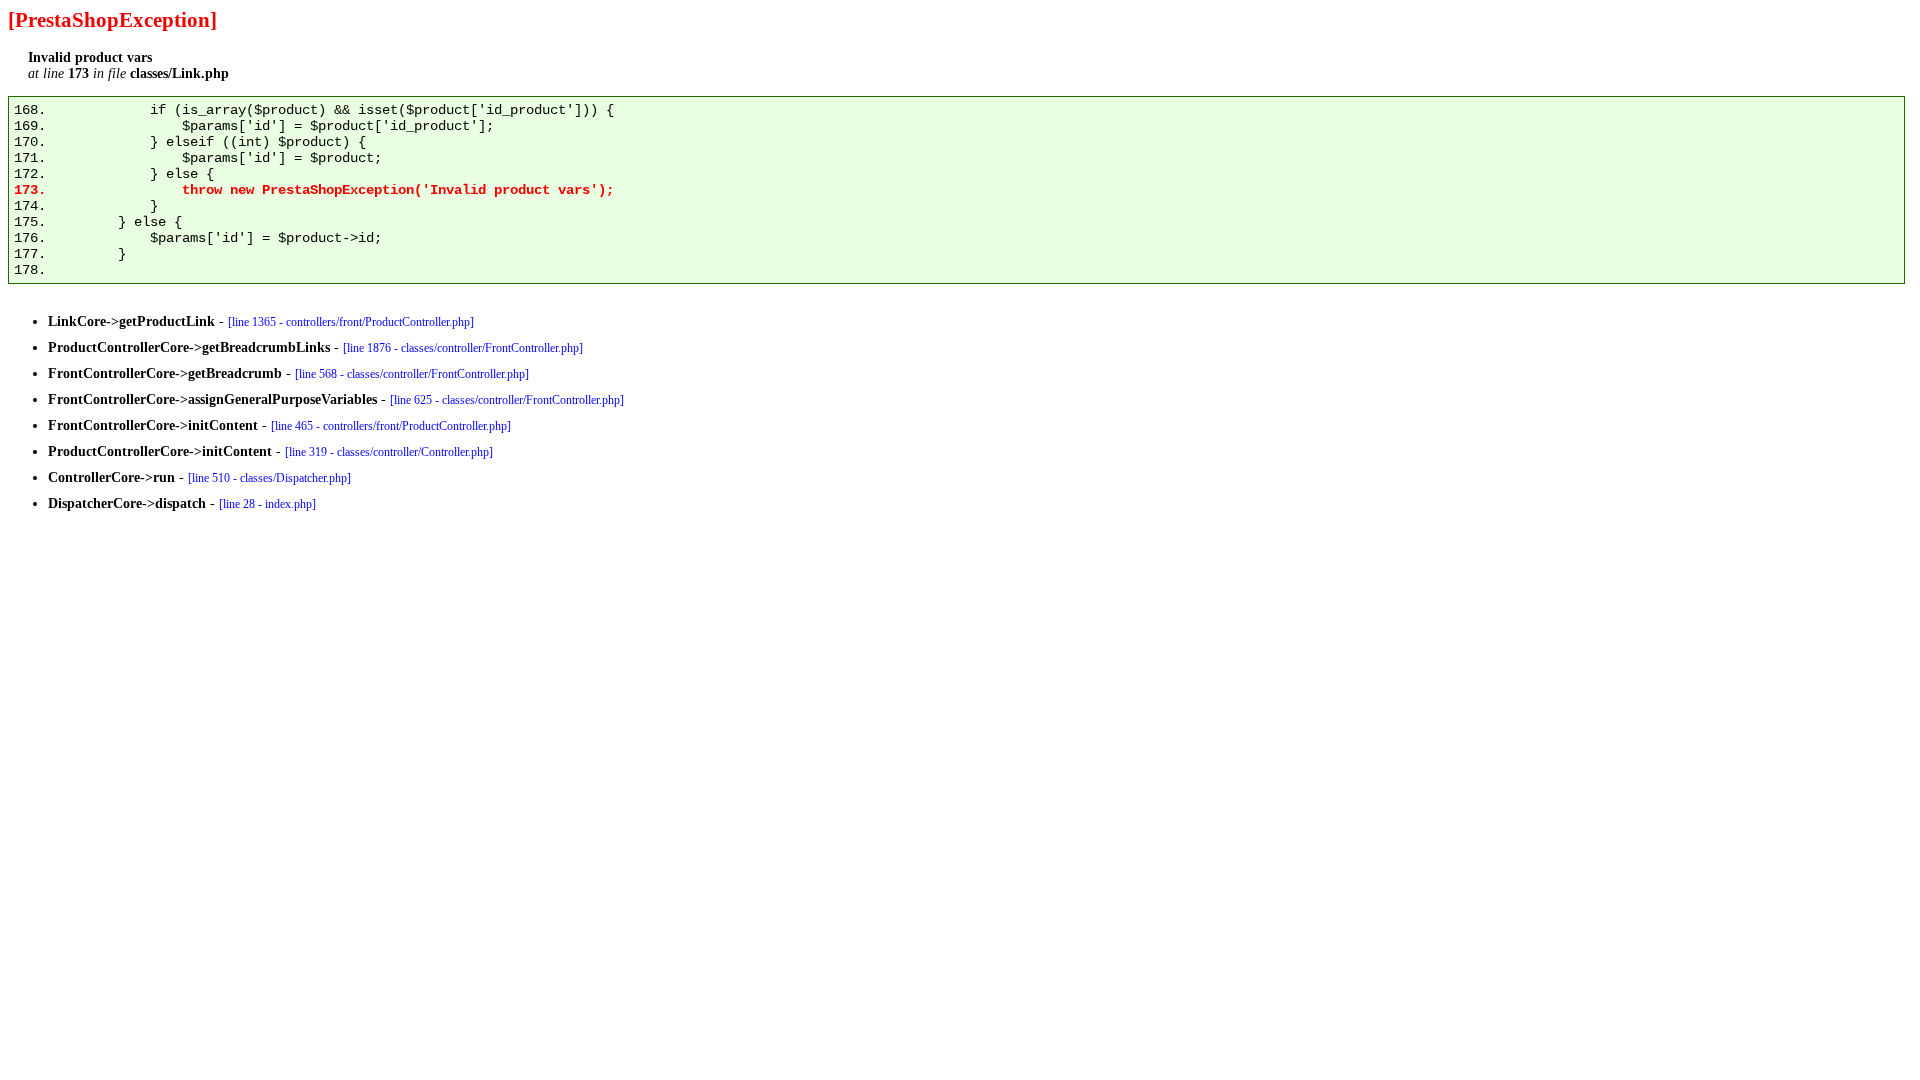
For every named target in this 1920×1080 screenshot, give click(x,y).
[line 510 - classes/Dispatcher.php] (269, 478)
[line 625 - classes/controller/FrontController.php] (507, 400)
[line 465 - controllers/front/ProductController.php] (391, 426)
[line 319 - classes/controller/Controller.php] (389, 452)
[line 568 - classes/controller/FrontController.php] (412, 374)
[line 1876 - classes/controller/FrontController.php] (463, 348)
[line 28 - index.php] (267, 504)
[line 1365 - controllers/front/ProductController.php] (351, 322)
